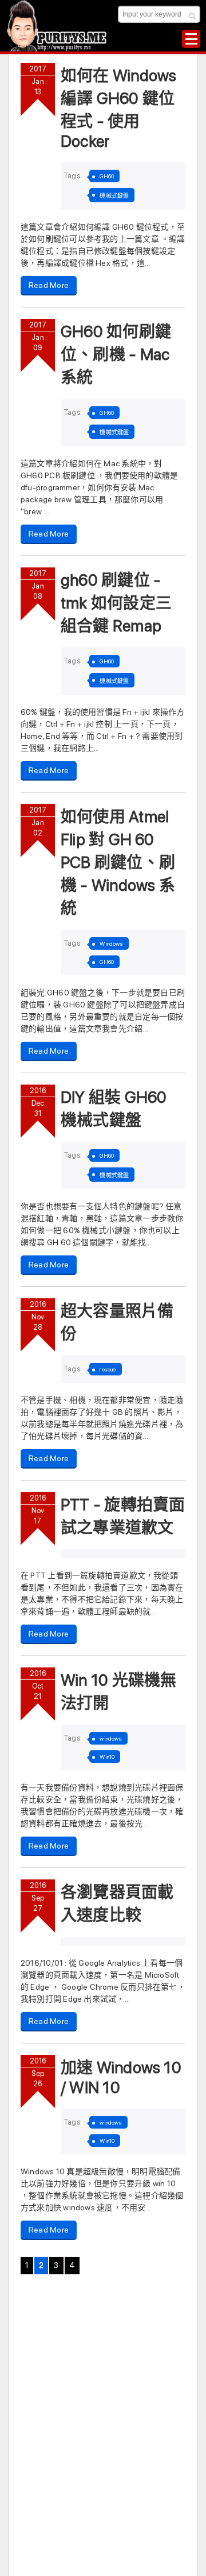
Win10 (107, 1757)
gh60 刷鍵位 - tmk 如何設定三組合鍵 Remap (116, 603)
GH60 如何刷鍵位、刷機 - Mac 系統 (116, 354)
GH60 (107, 176)
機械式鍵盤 (114, 195)
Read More (49, 285)
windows (111, 1738)
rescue (108, 1369)
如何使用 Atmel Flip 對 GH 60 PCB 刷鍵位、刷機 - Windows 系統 (118, 862)
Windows (111, 943)
